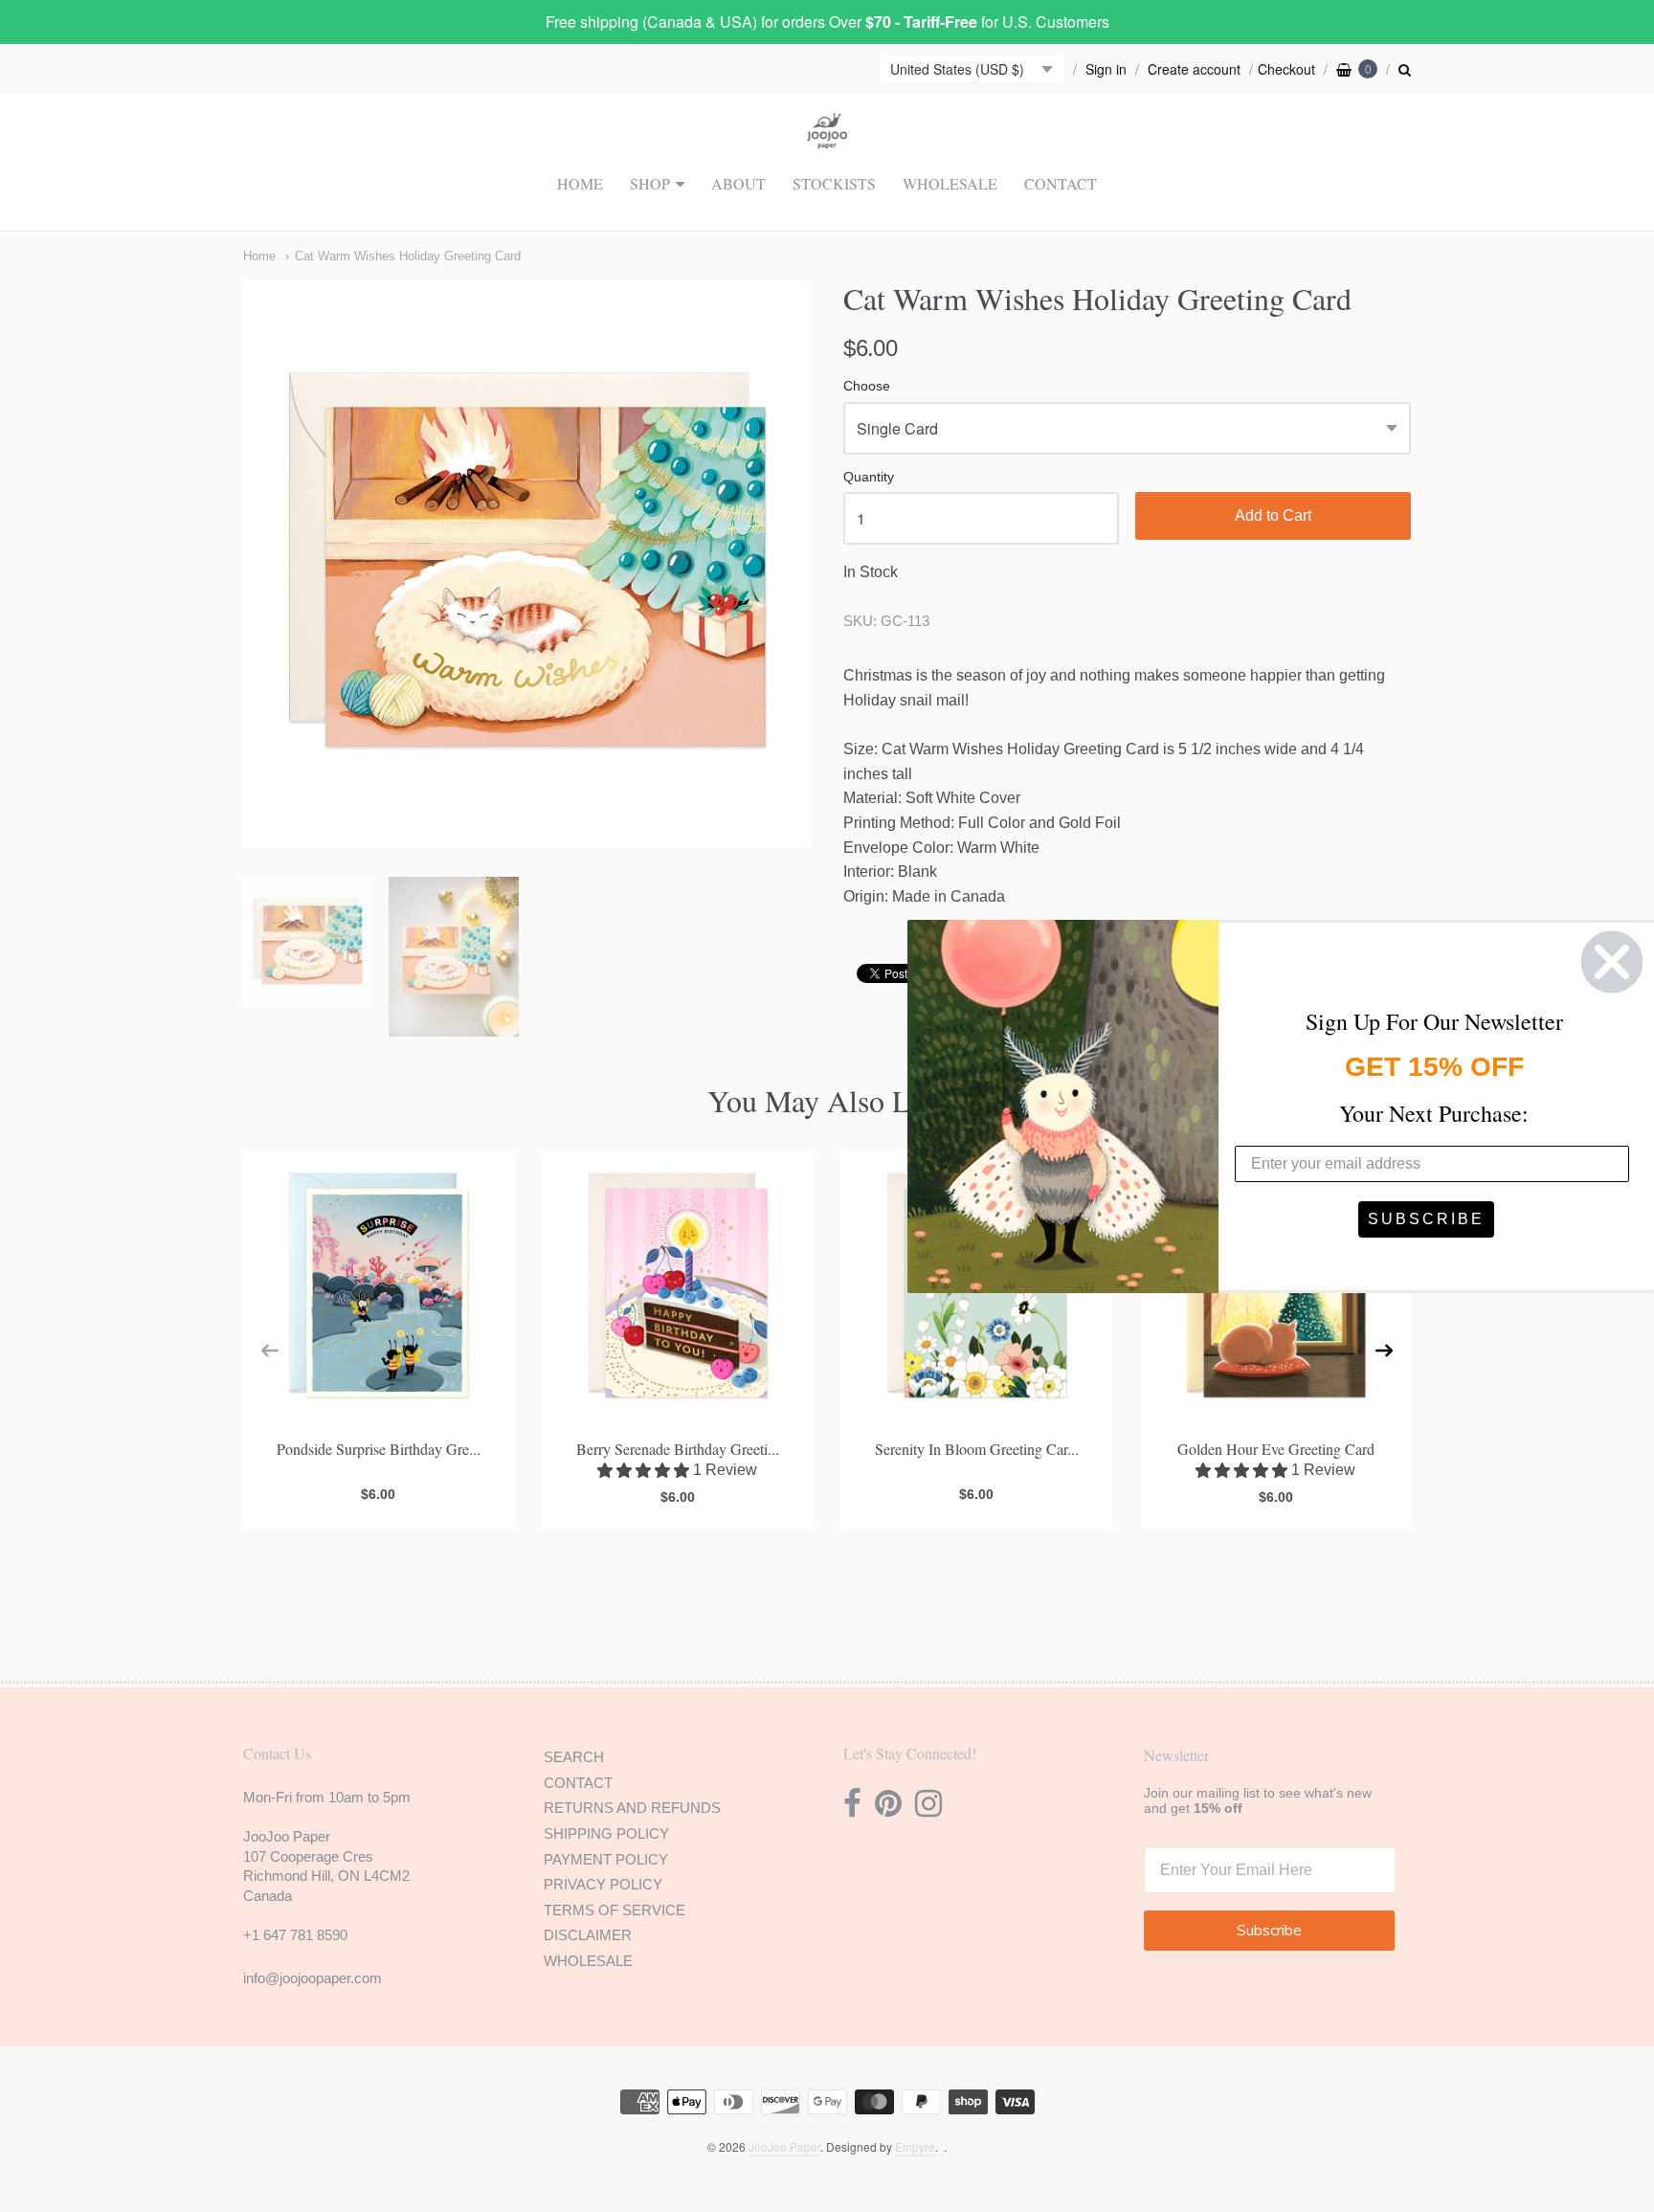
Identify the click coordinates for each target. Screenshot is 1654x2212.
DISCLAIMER (588, 1935)
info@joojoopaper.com (313, 1978)
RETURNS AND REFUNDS (632, 1808)
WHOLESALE (950, 183)
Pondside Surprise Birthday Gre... (379, 1449)
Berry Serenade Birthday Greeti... (678, 1449)
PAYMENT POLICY (606, 1859)
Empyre (915, 2146)
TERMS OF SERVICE (615, 1910)
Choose (867, 386)
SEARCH (574, 1757)
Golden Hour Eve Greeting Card (1276, 1449)
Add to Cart (1273, 515)
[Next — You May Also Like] (1384, 1351)
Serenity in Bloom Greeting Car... (977, 1449)
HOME (580, 183)
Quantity (869, 477)
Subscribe (1269, 1931)
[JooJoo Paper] (827, 138)
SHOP (650, 183)
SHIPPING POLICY (606, 1833)
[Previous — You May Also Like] (270, 1351)
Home (259, 256)
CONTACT (1061, 183)
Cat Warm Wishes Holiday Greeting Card (408, 256)
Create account (1194, 69)
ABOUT (738, 183)
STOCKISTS (834, 183)
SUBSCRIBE (1426, 1219)
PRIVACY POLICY (603, 1884)
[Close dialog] (1612, 962)
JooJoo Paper (784, 2146)
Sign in (1106, 69)
